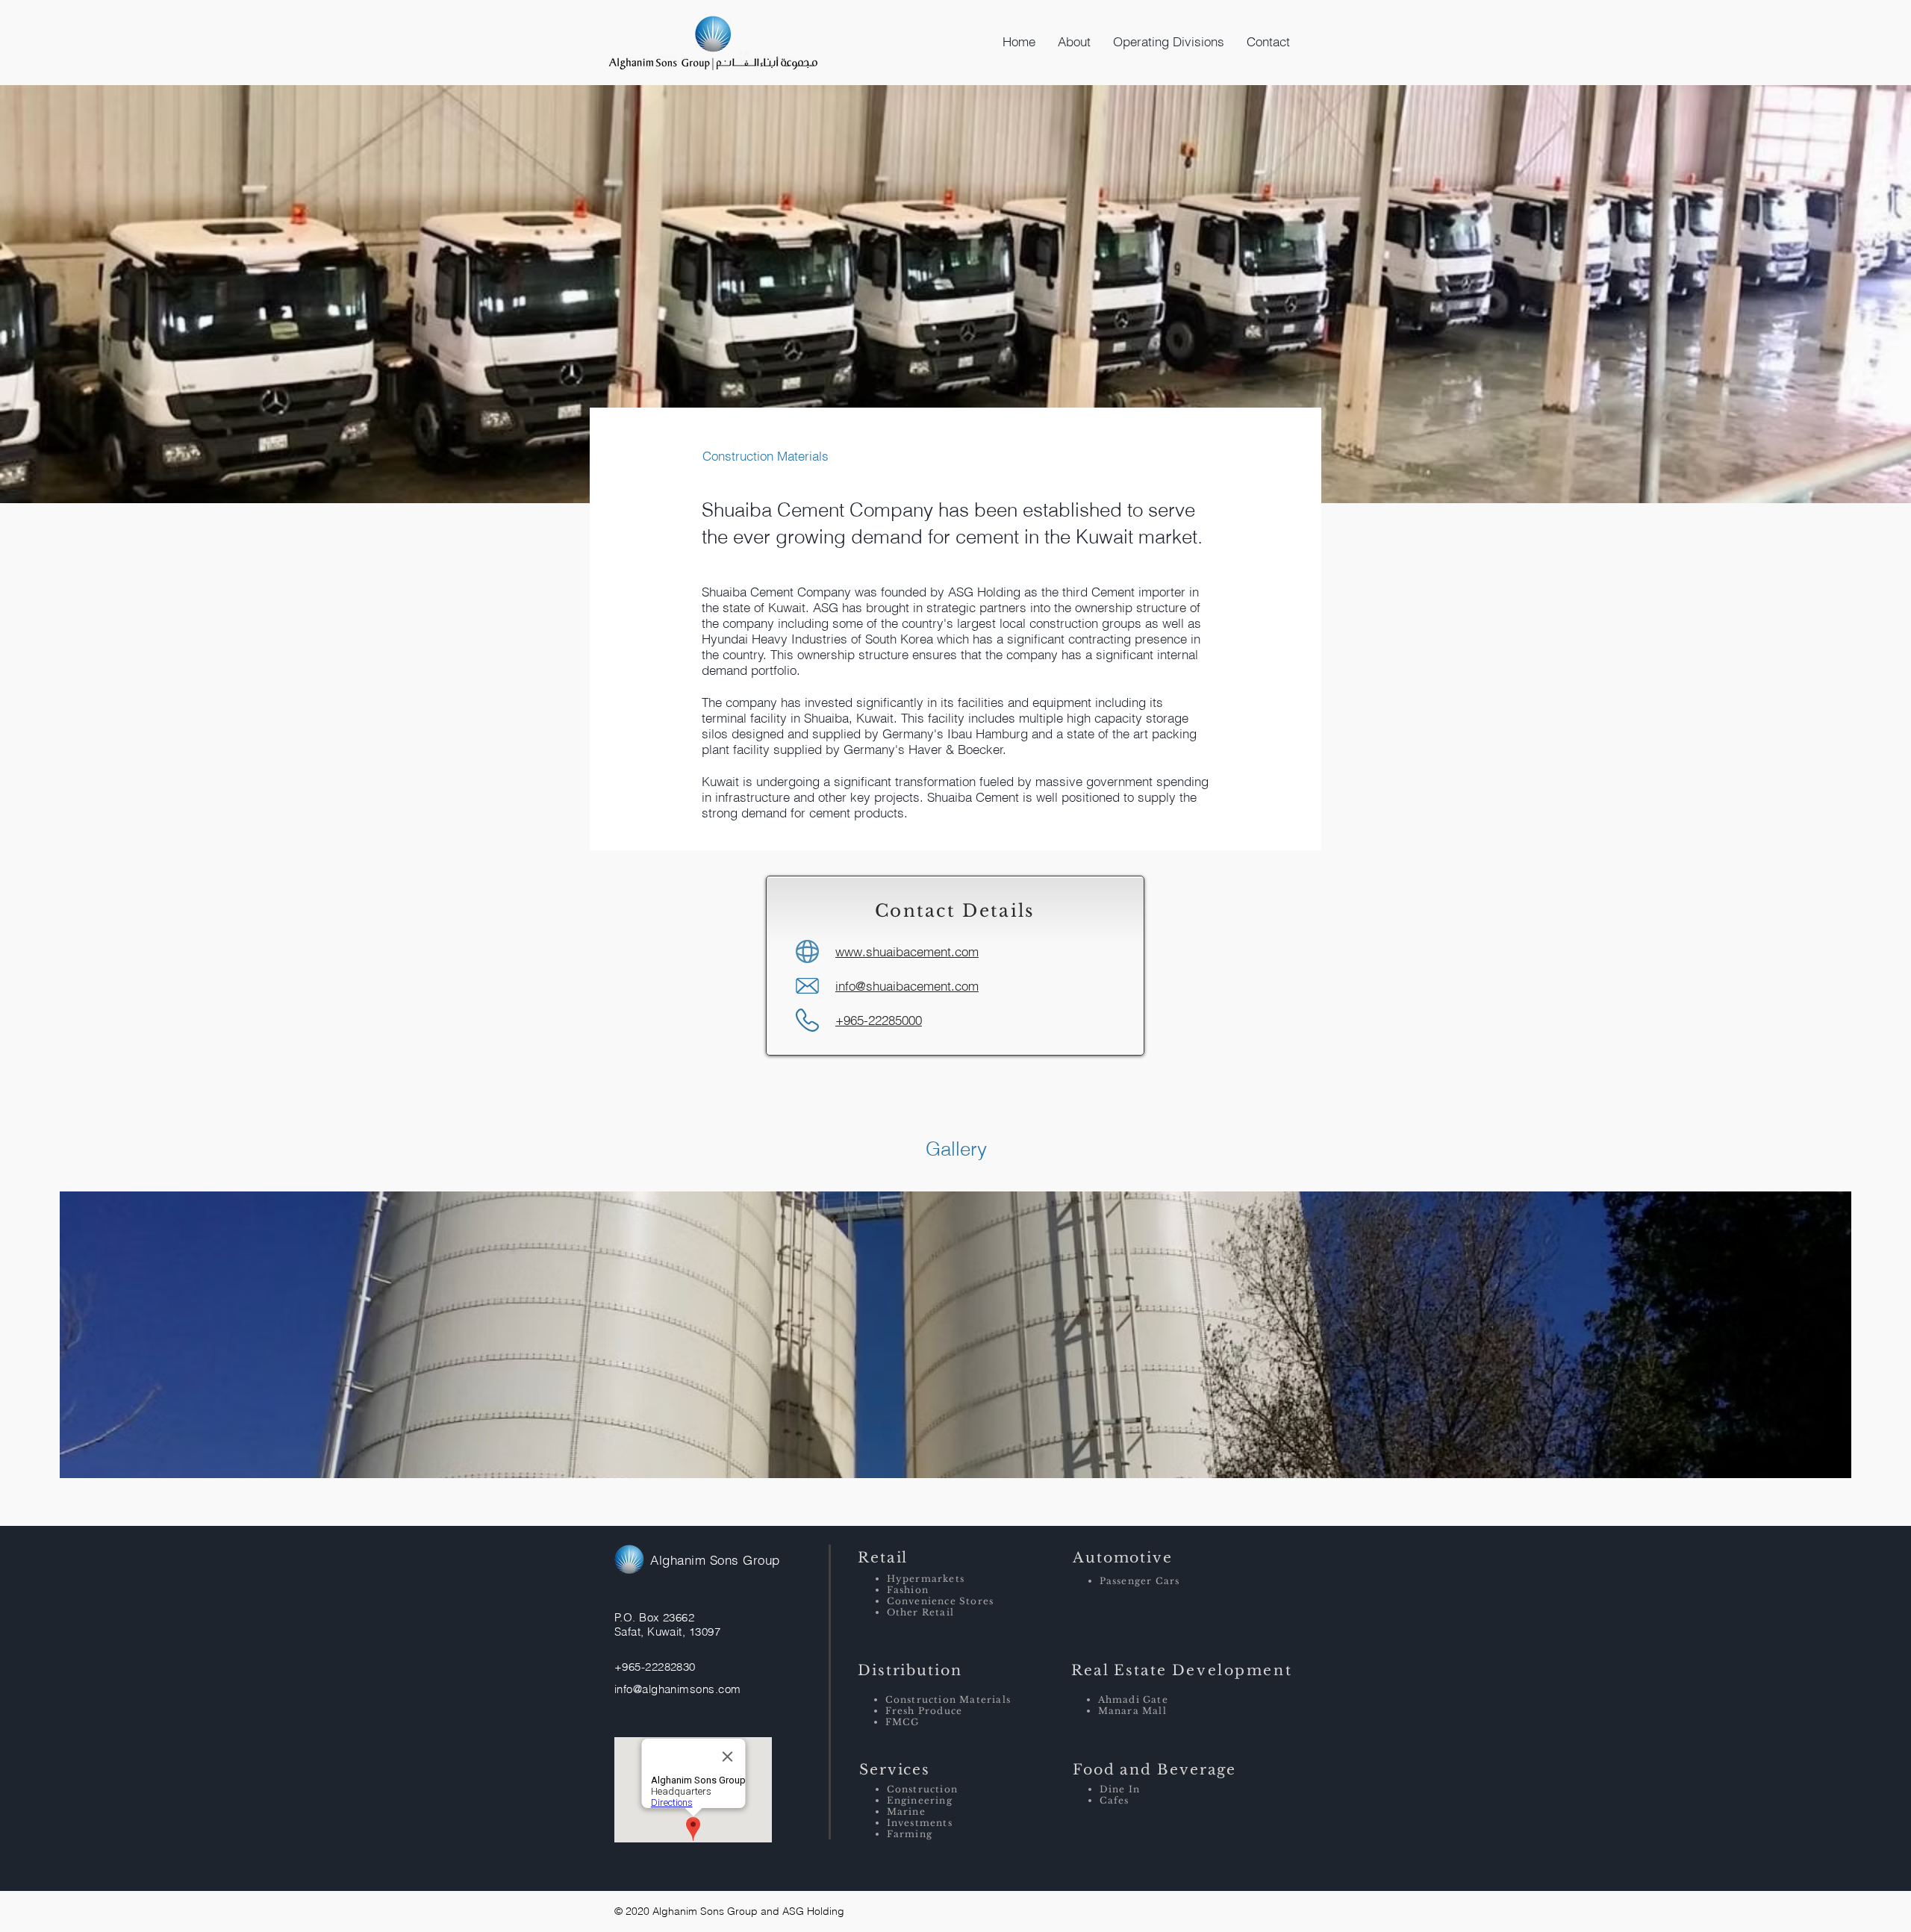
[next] (1824, 1343)
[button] (1074, 42)
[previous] (87, 1343)
